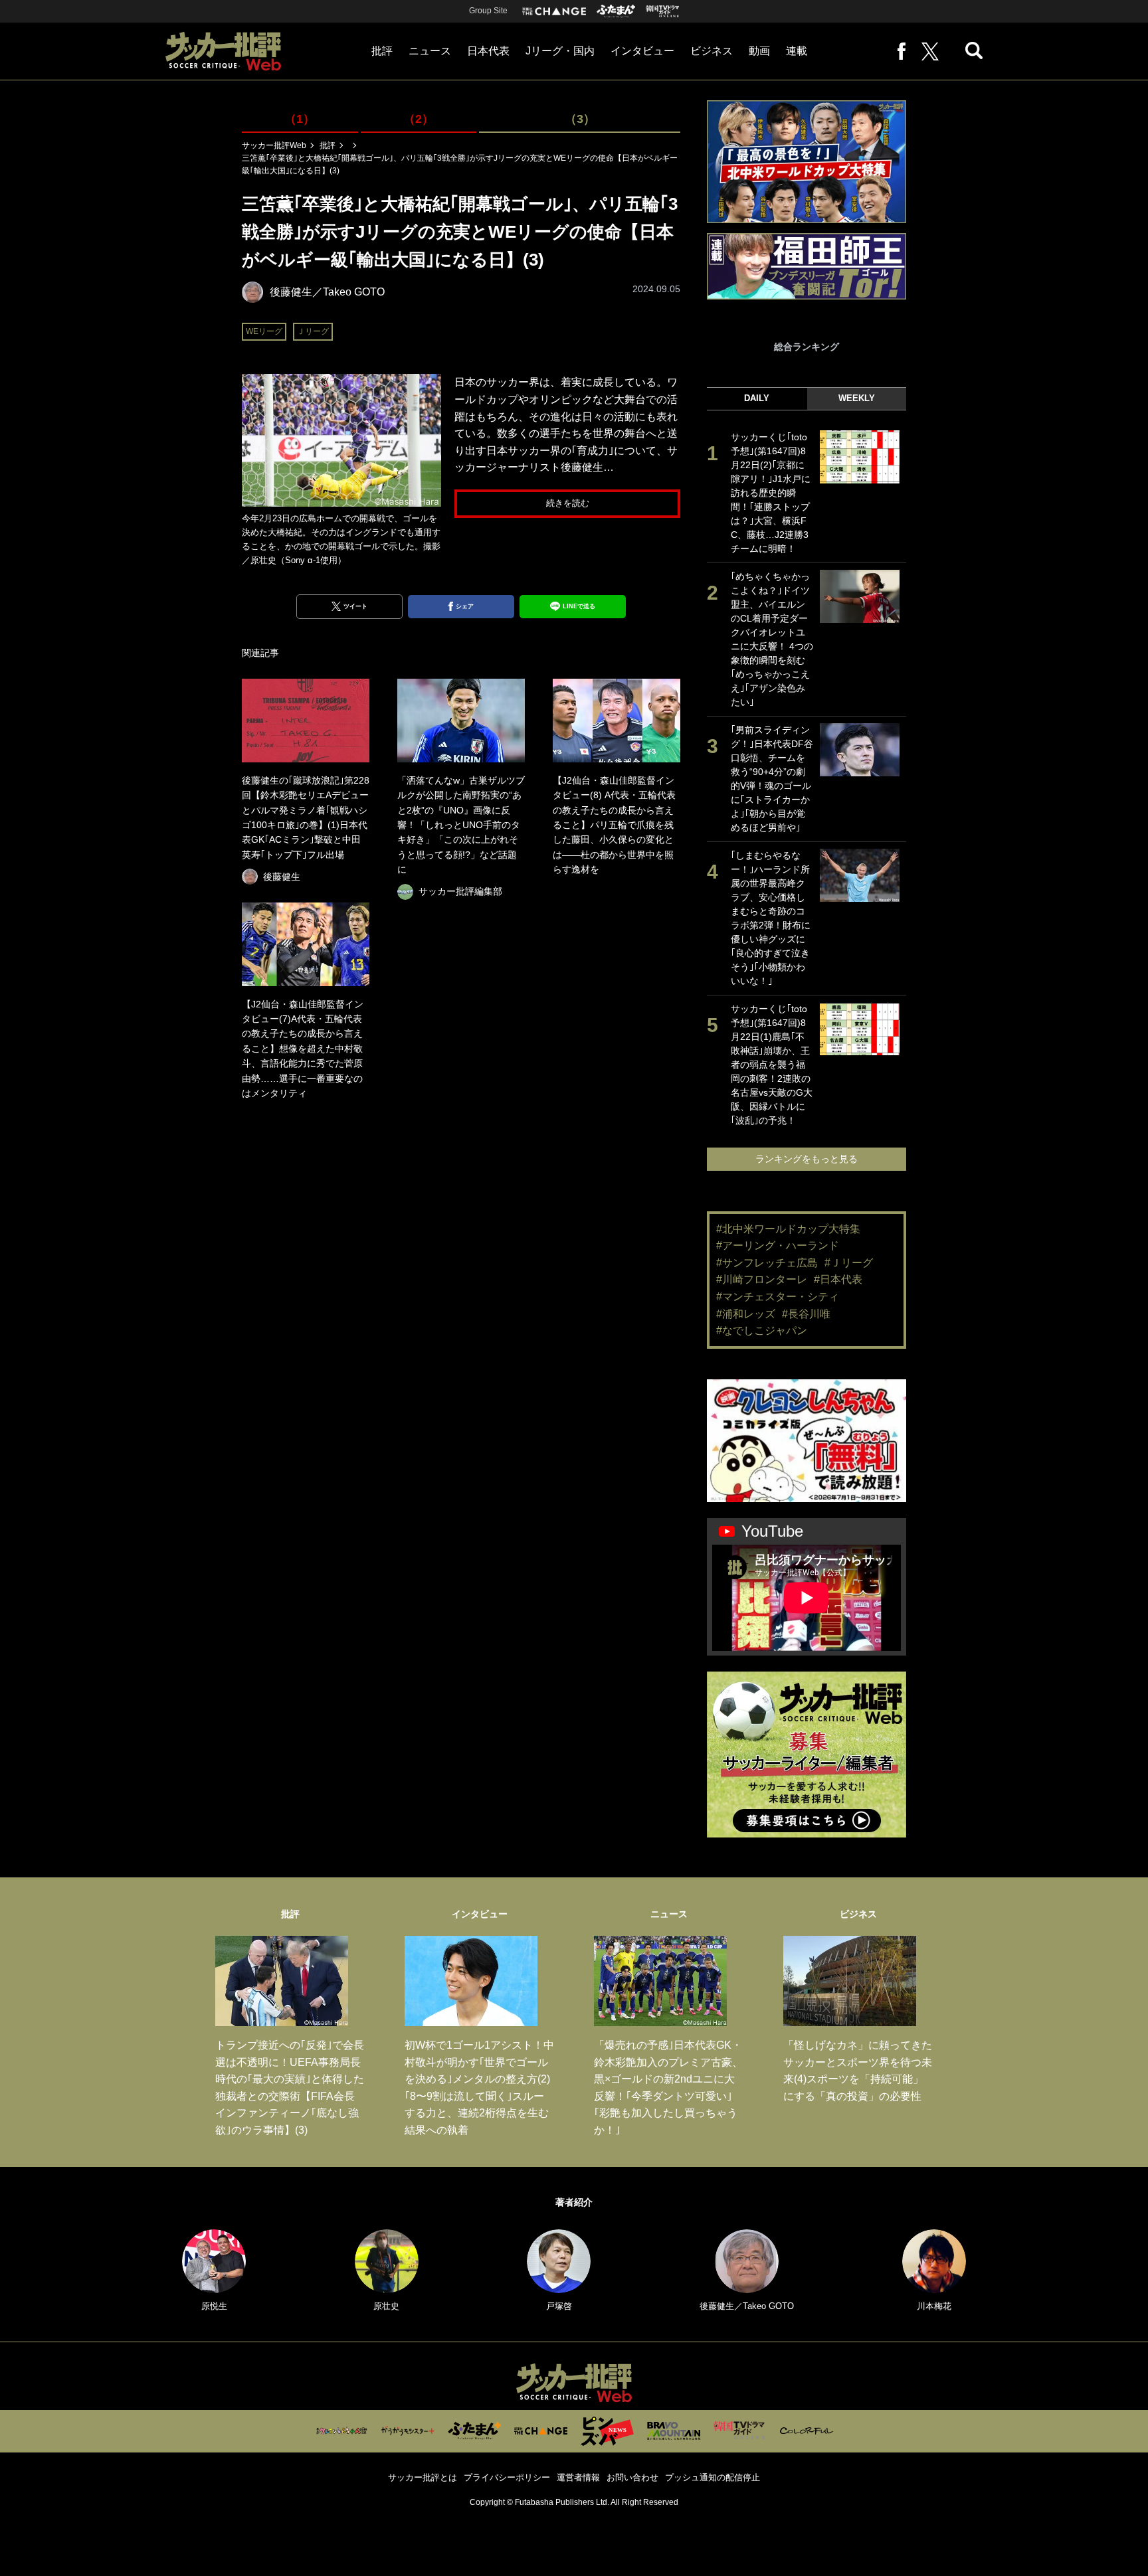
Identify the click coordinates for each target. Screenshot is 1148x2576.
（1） (300, 119)
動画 (759, 51)
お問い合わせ (632, 2477)
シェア (465, 606)
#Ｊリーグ (849, 1263)
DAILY (757, 398)
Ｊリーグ (313, 331)
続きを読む (568, 503)
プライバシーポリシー (507, 2477)
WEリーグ (264, 331)
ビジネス (712, 51)
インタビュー (642, 51)
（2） (419, 119)
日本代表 (488, 51)
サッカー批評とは (423, 2477)
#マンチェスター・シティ (778, 1297)
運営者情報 (578, 2477)
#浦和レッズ (746, 1314)
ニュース (430, 51)
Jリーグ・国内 (560, 51)
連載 (797, 51)
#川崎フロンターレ (762, 1279)
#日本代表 (838, 1279)
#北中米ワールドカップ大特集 (788, 1229)
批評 (382, 51)
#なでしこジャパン (762, 1331)
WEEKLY (857, 398)
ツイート (355, 606)
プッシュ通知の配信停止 (713, 2477)
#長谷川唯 (806, 1314)
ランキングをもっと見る (807, 1159)
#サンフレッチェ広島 (767, 1263)
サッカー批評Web (274, 145)
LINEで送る (579, 606)
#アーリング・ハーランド (778, 1245)
